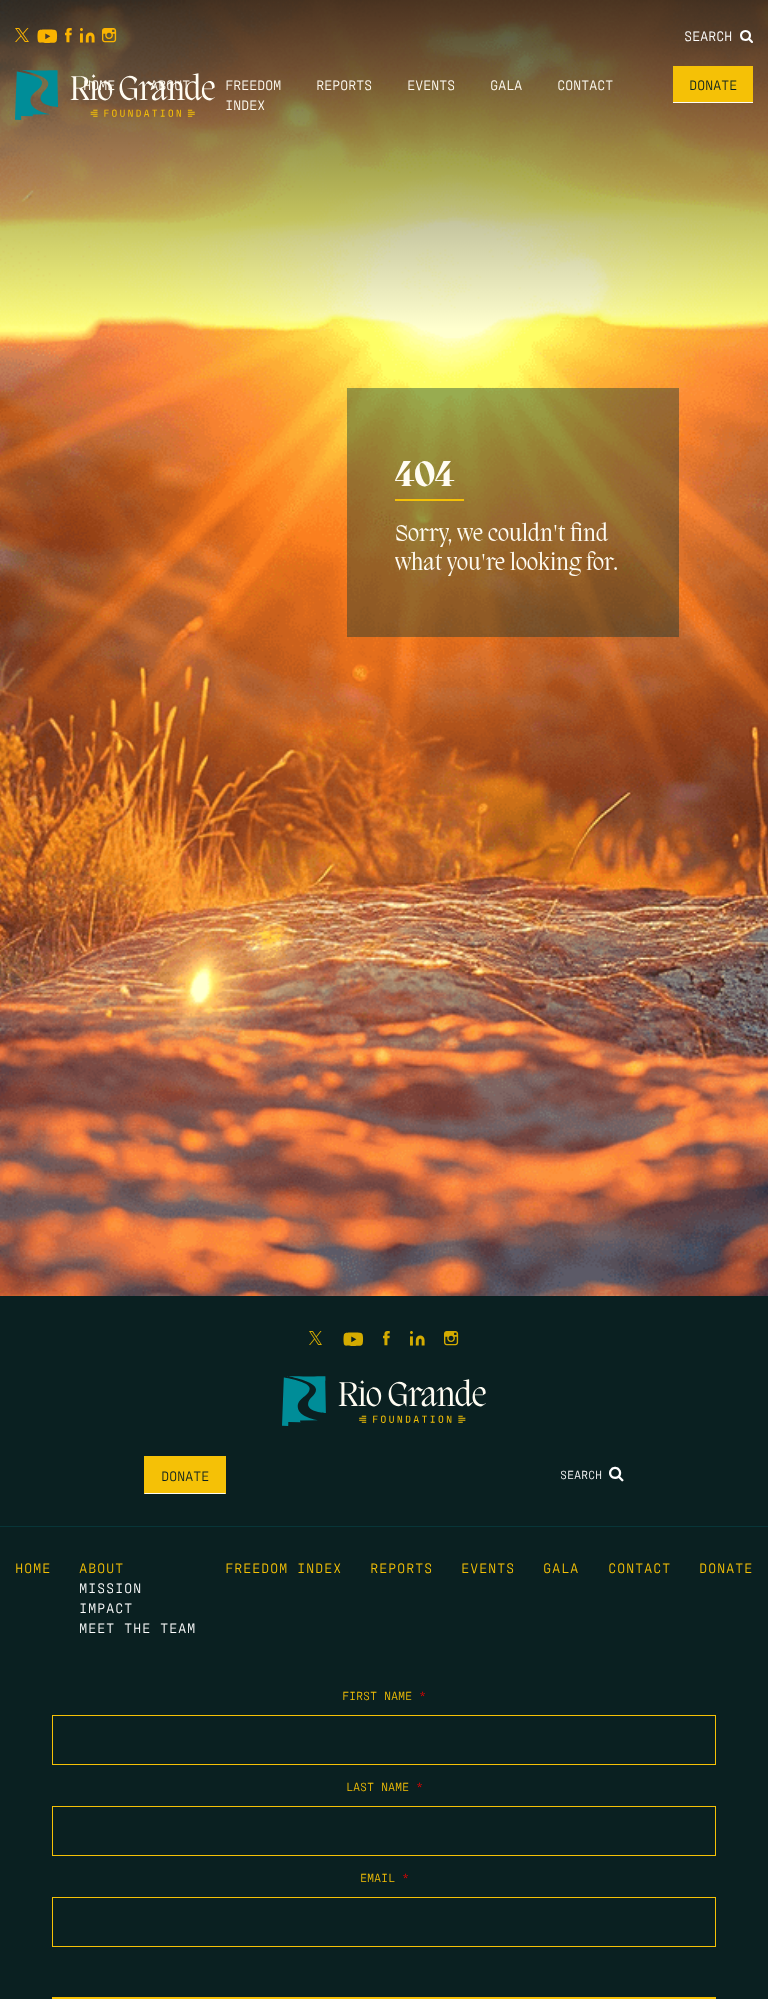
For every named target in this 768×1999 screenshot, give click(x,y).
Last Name (384, 1786)
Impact (106, 1607)
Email (384, 1877)
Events (431, 84)
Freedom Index (283, 1567)
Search (712, 35)
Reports (344, 84)
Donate (713, 84)
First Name (384, 1695)
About (170, 84)
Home (99, 84)
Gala (506, 84)
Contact (585, 84)
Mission (110, 1587)
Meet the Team (137, 1627)
